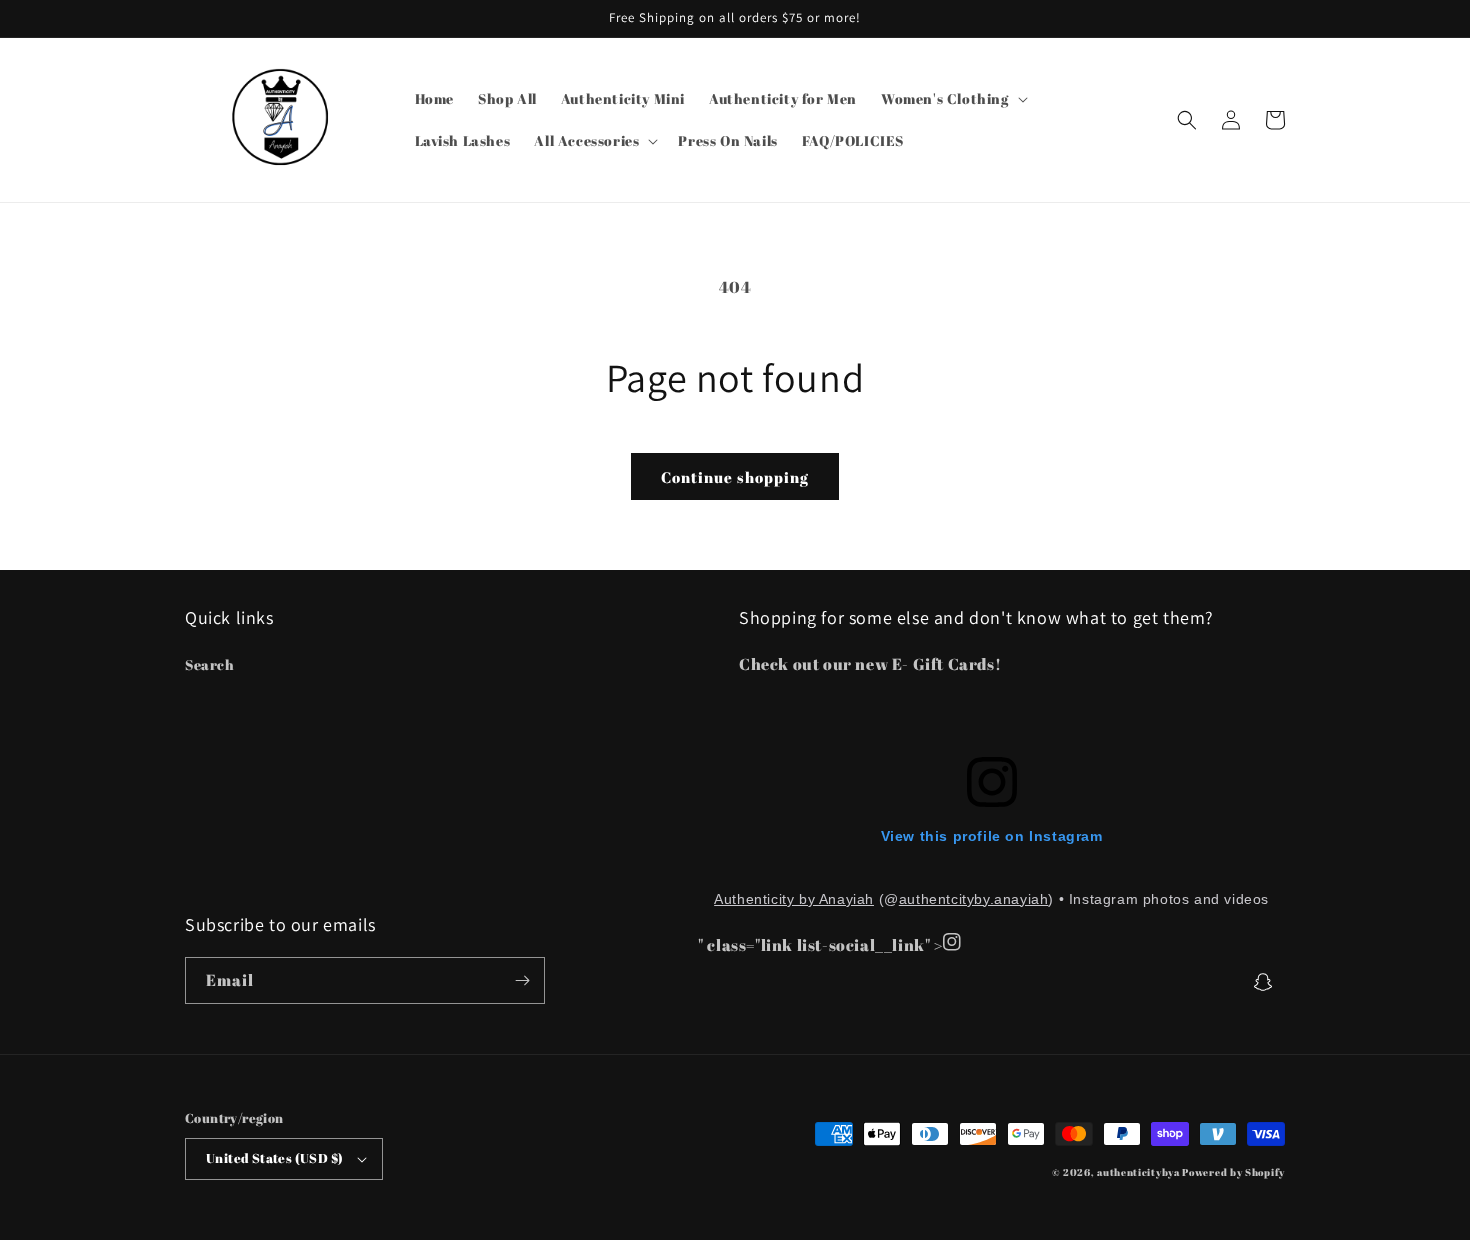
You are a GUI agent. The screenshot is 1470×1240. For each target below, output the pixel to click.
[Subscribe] (522, 980)
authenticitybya (1138, 1172)
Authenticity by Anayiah (794, 899)
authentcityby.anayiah (974, 899)
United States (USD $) (274, 1158)
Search (210, 664)
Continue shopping (735, 477)
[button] (952, 99)
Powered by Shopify (1233, 1172)
